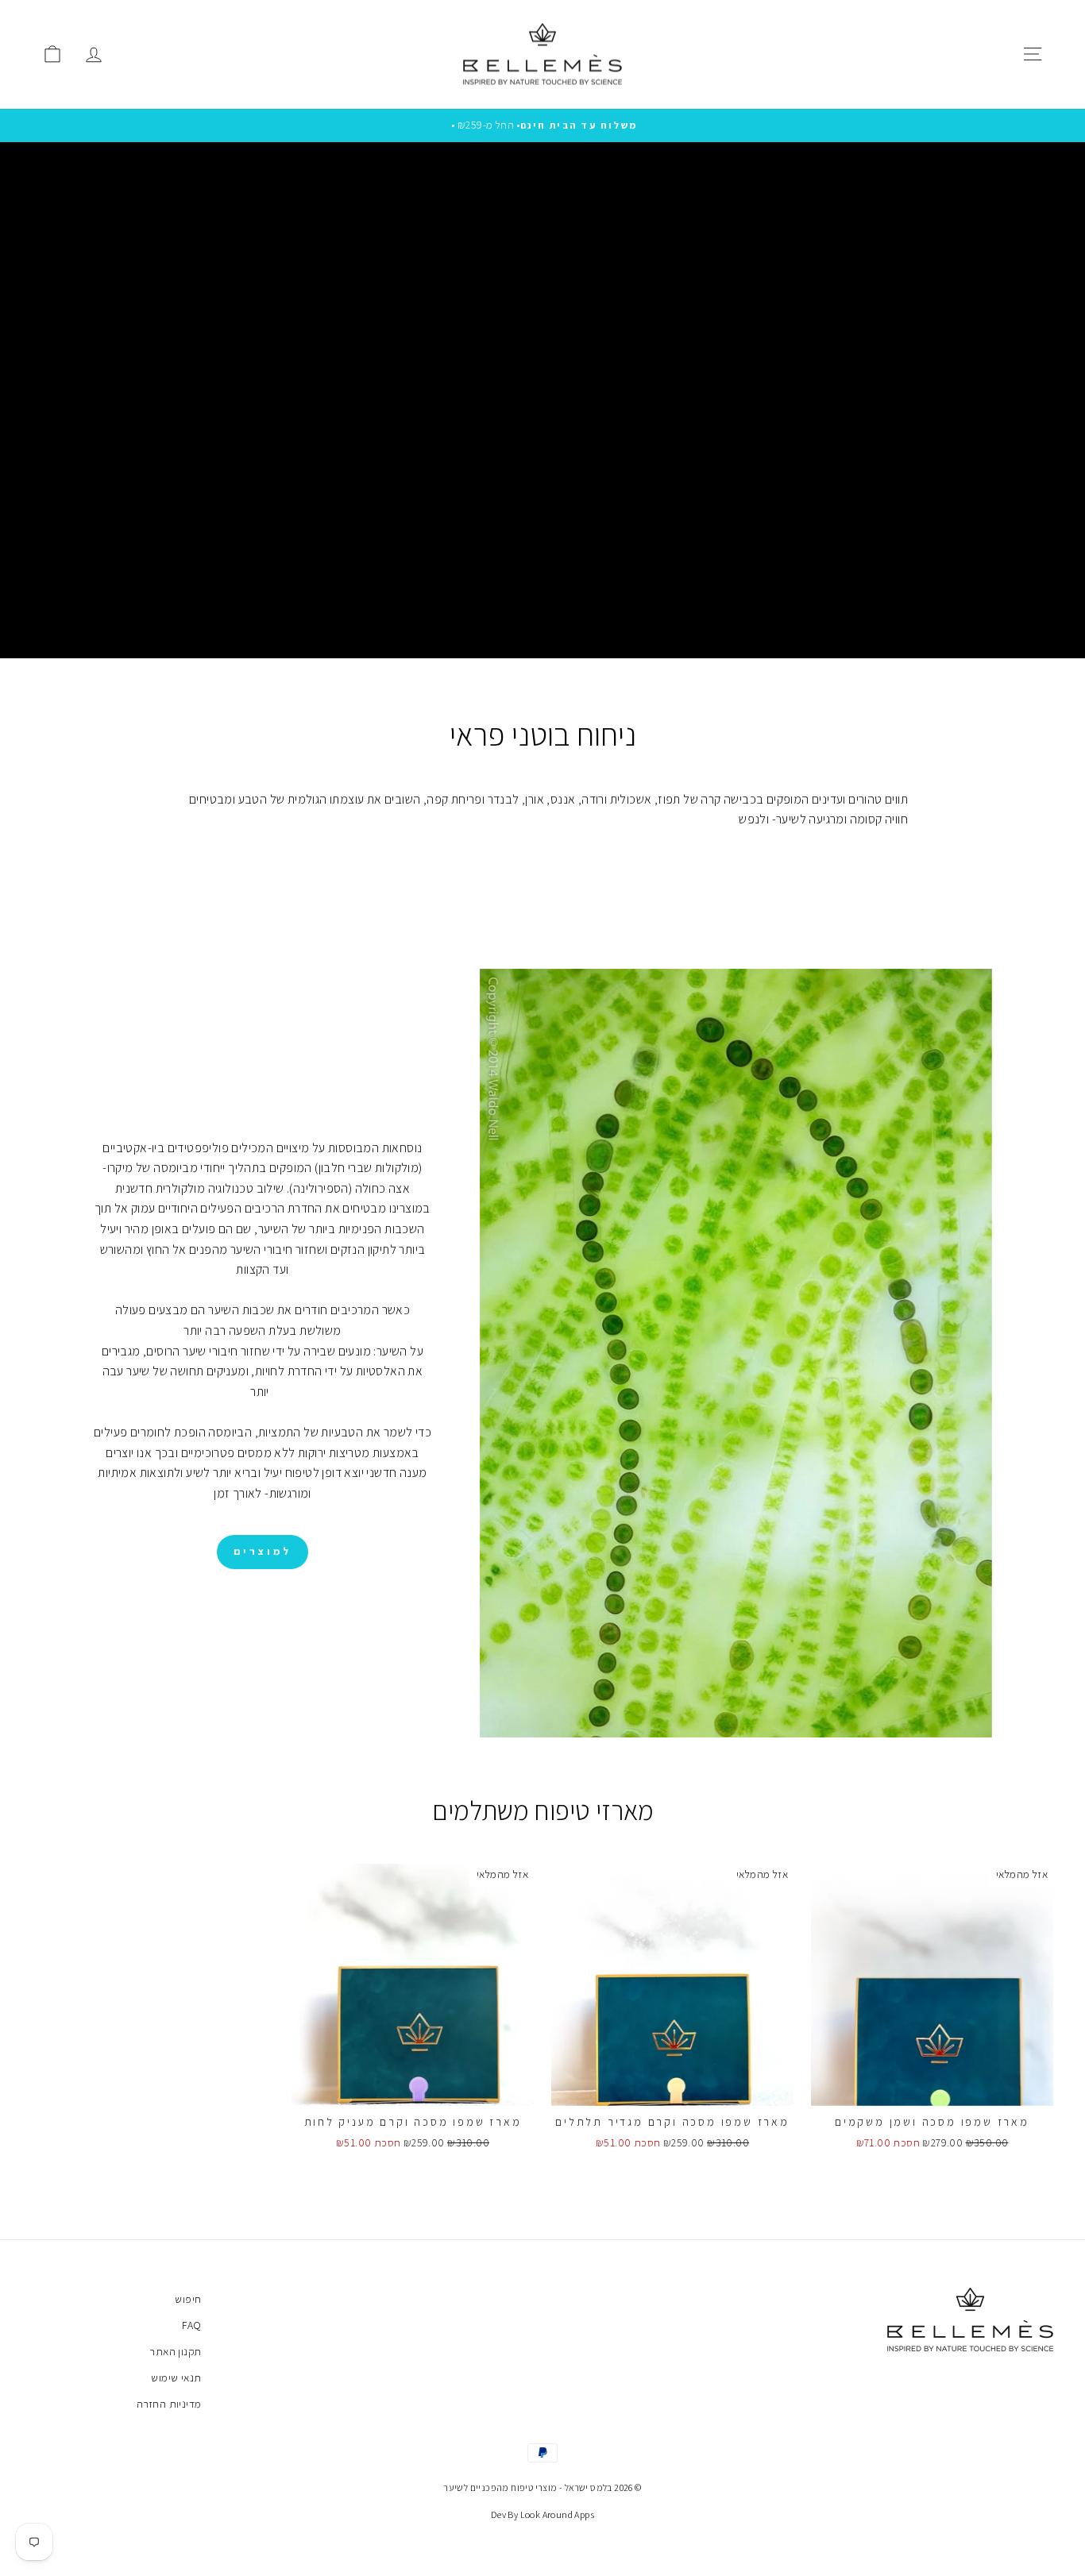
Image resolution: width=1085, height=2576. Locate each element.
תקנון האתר (176, 2351)
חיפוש (188, 2299)
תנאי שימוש (176, 2377)
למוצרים (262, 1551)
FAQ (191, 2325)
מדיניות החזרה (169, 2404)
